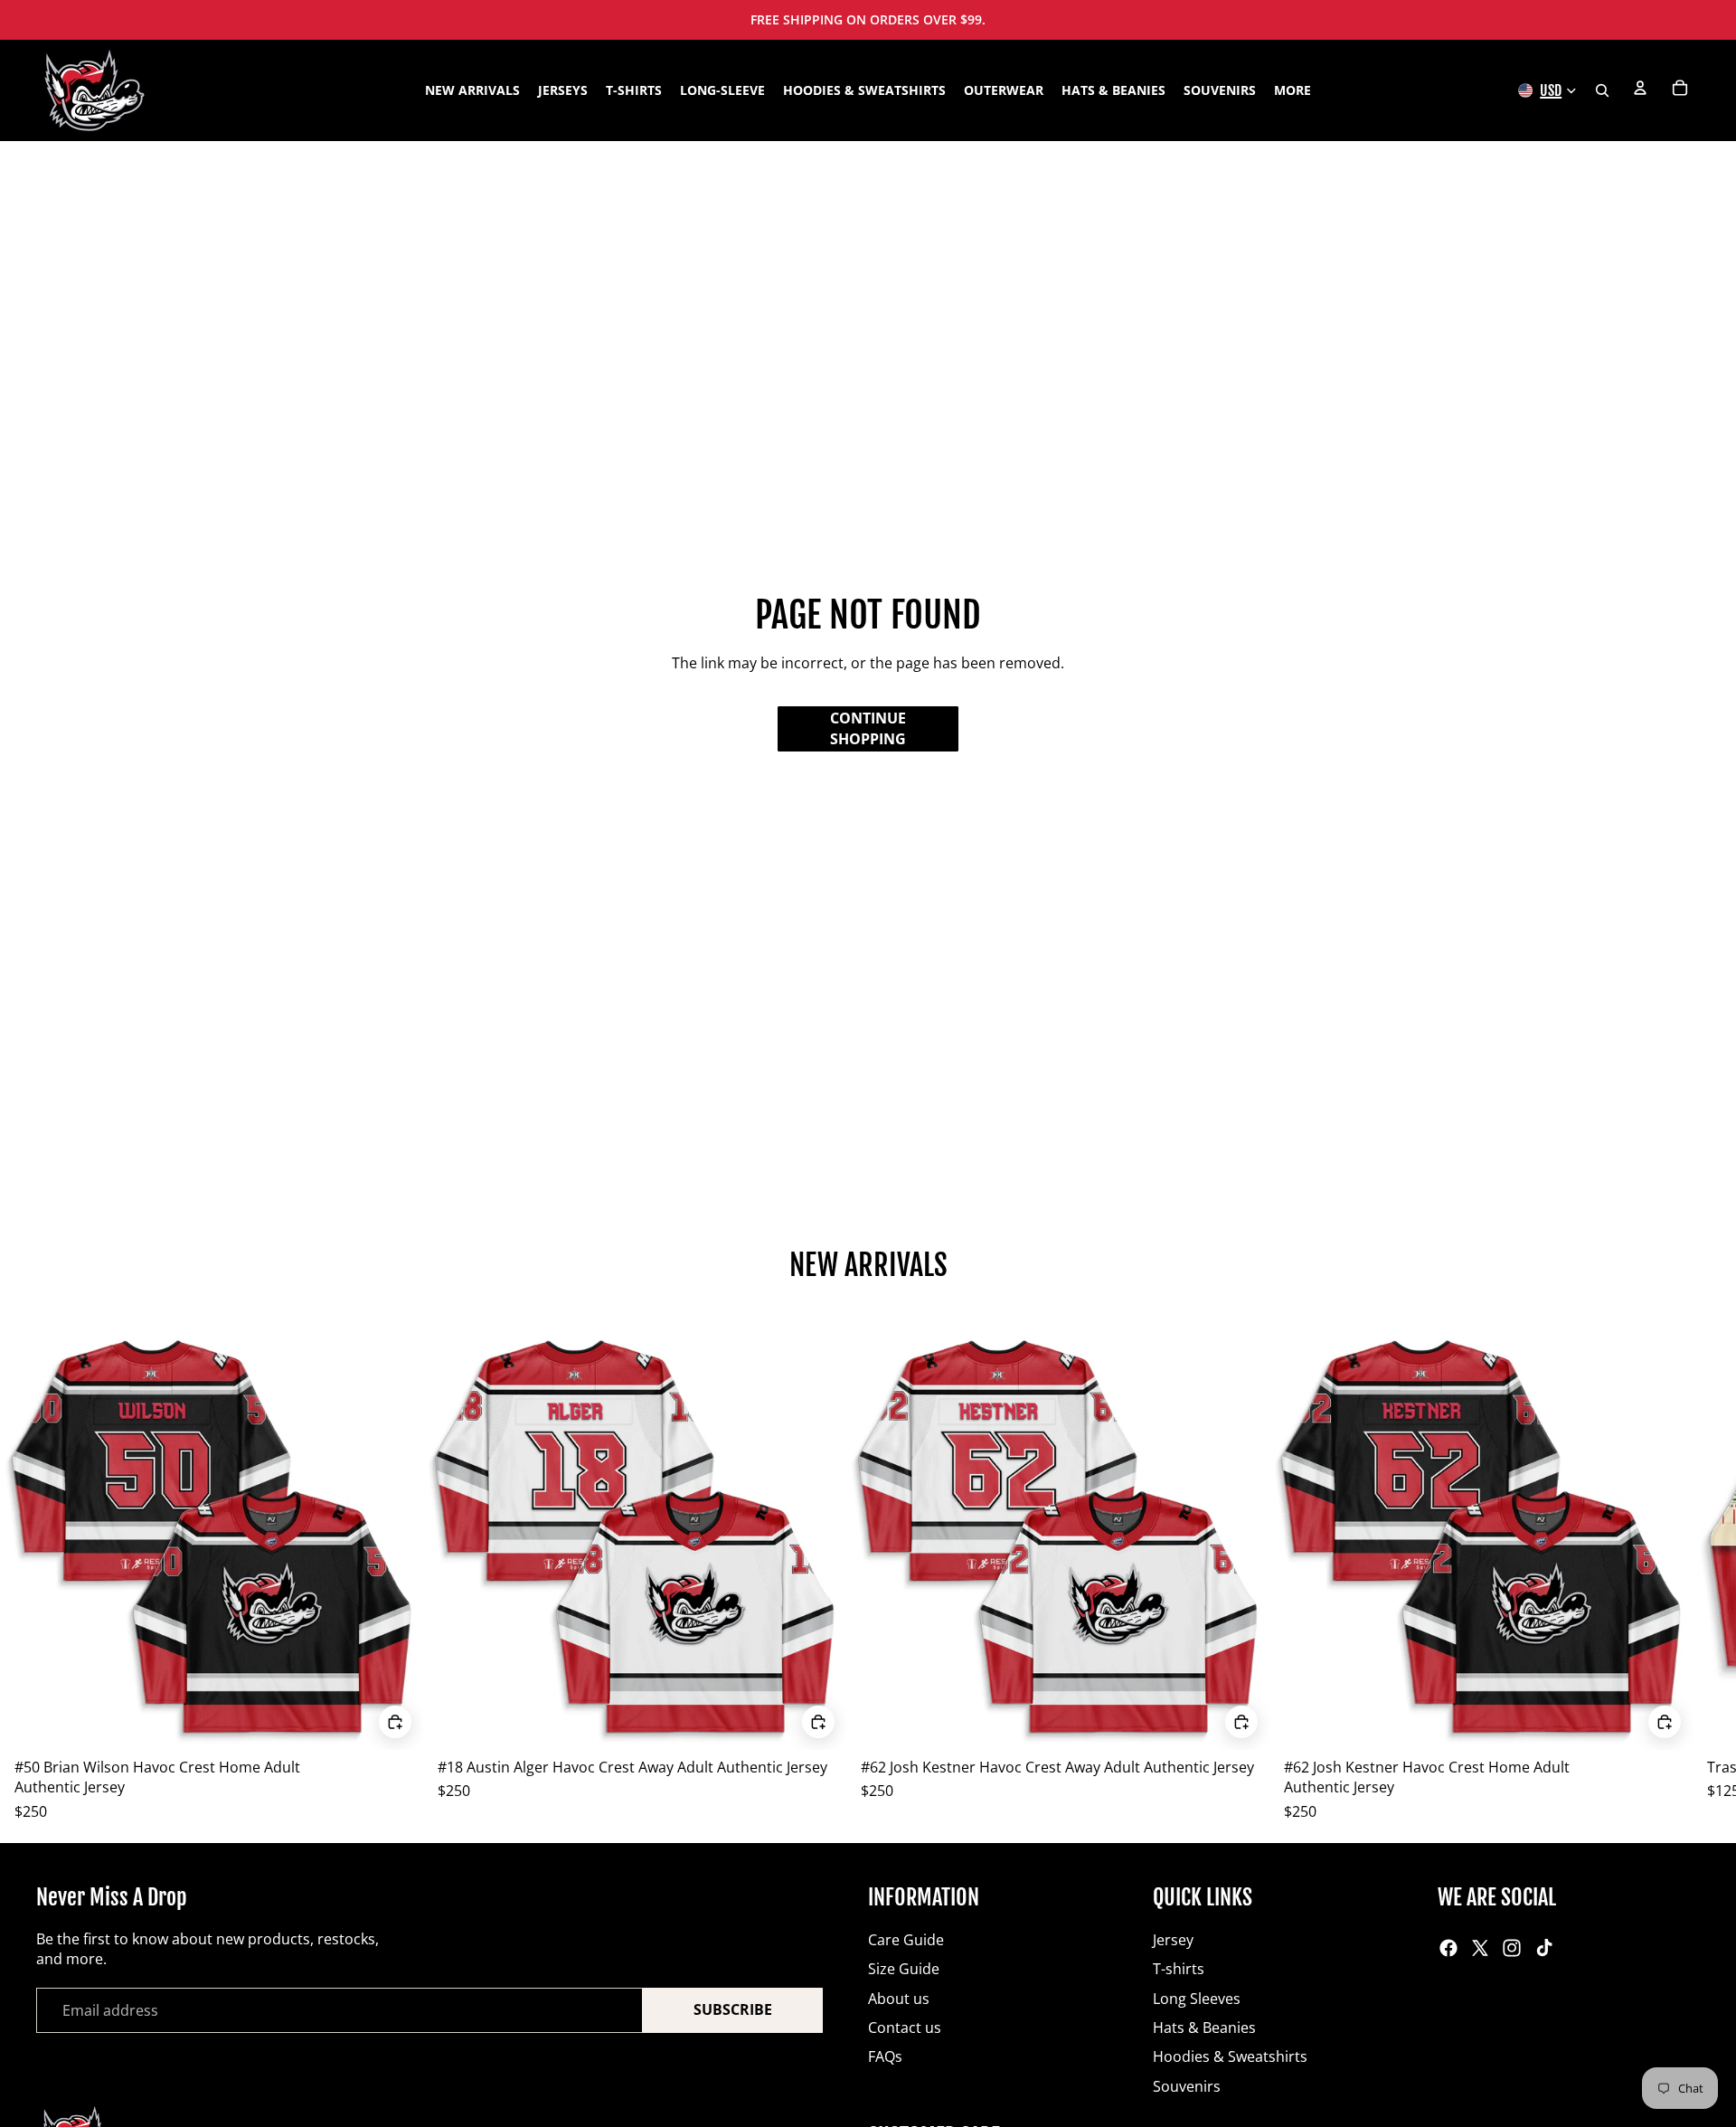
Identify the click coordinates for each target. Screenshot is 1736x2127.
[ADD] (395, 1722)
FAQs (885, 2056)
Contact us (905, 2028)
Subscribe (733, 2009)
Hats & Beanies (1204, 2028)
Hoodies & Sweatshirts (1230, 2056)
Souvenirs (1187, 2086)
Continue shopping (868, 728)
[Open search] (1602, 90)
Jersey (1173, 1940)
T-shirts (1179, 1969)
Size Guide (904, 1969)
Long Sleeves (1197, 1999)
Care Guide (906, 1940)
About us (899, 1999)
